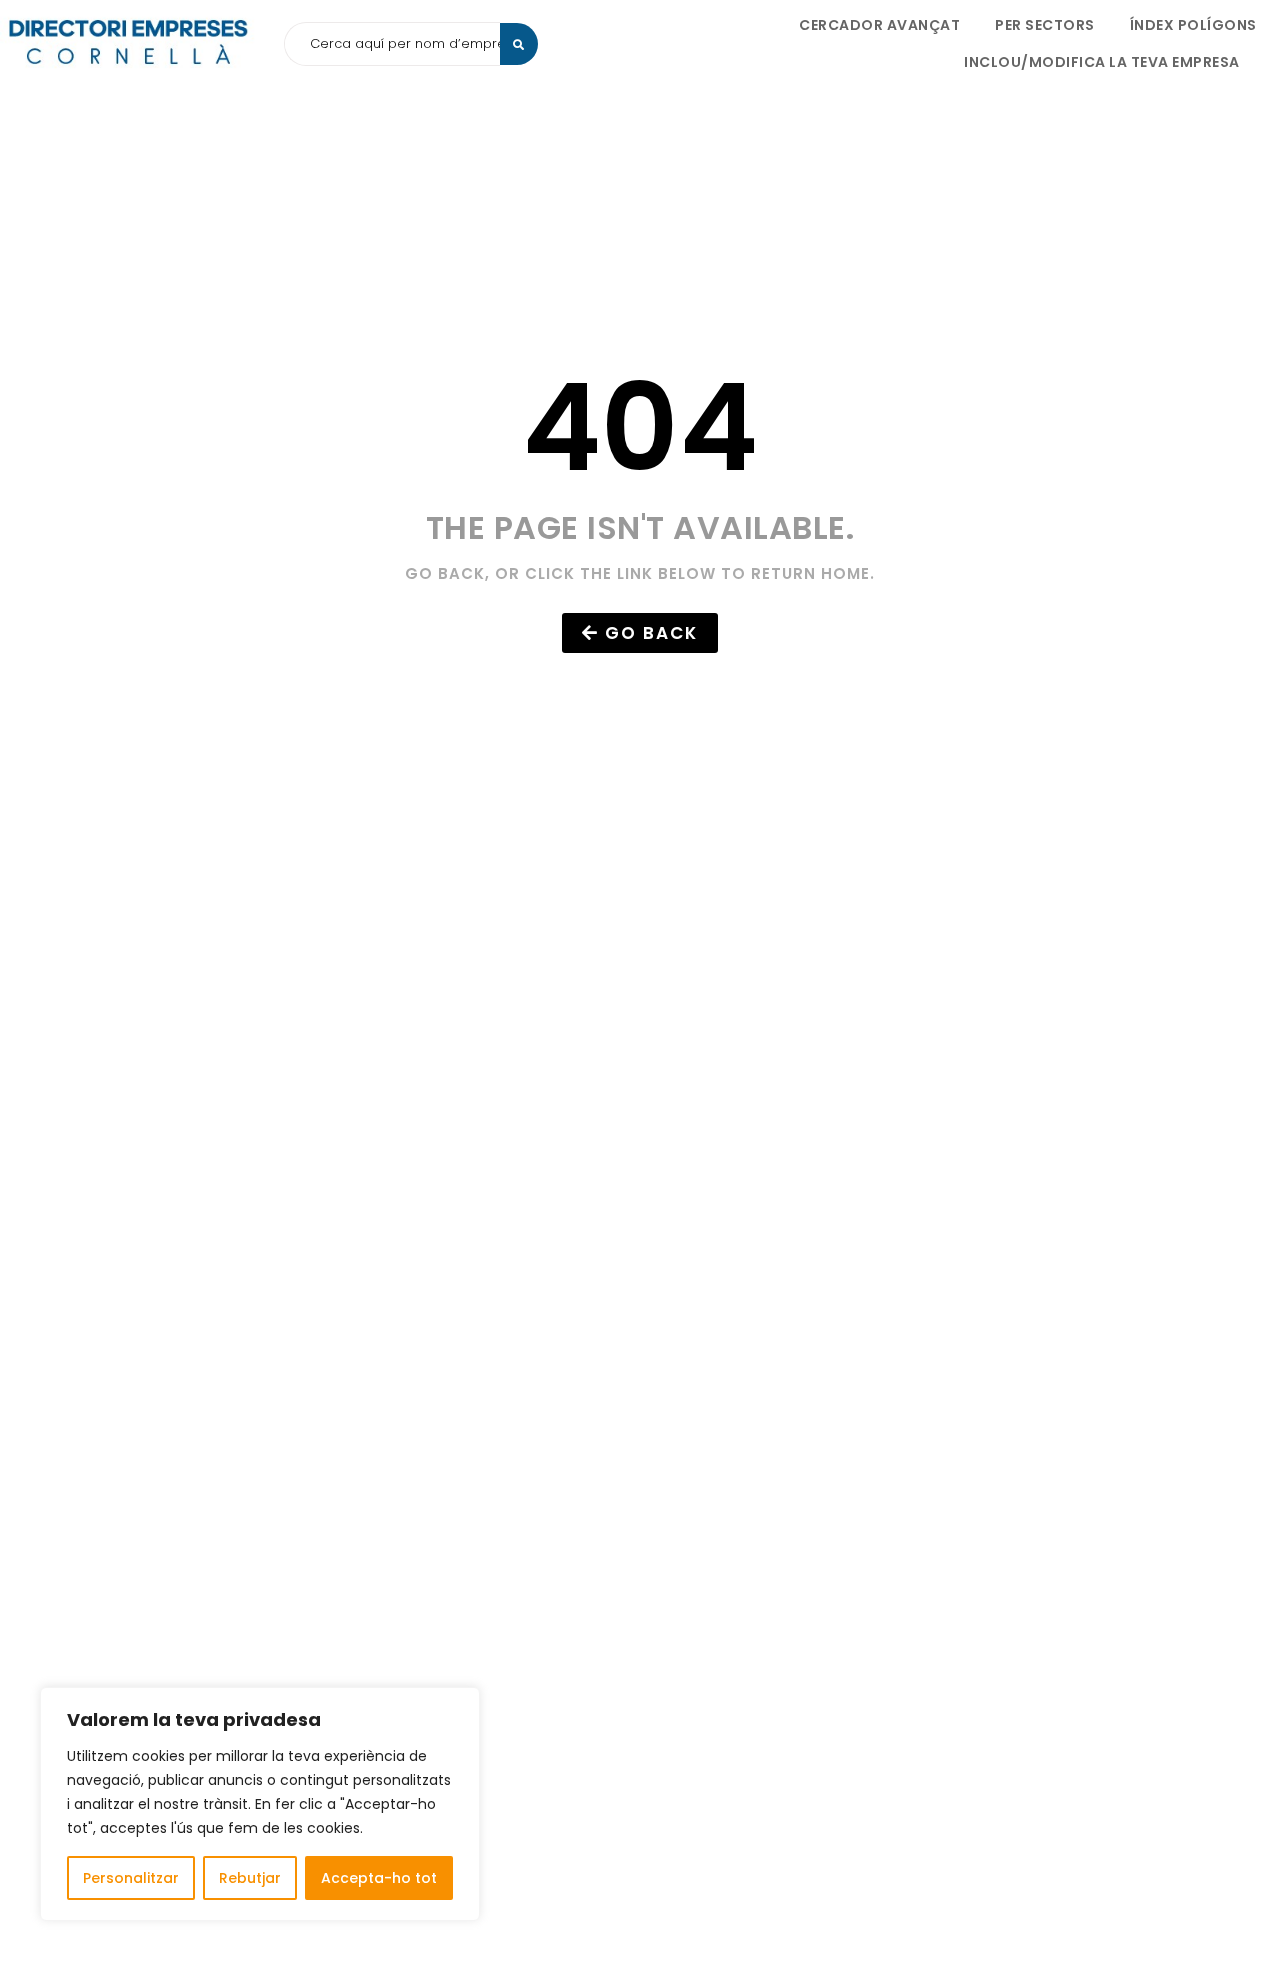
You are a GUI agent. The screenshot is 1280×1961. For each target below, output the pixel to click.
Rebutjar (250, 1878)
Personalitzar (131, 1878)
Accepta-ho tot (379, 1878)
